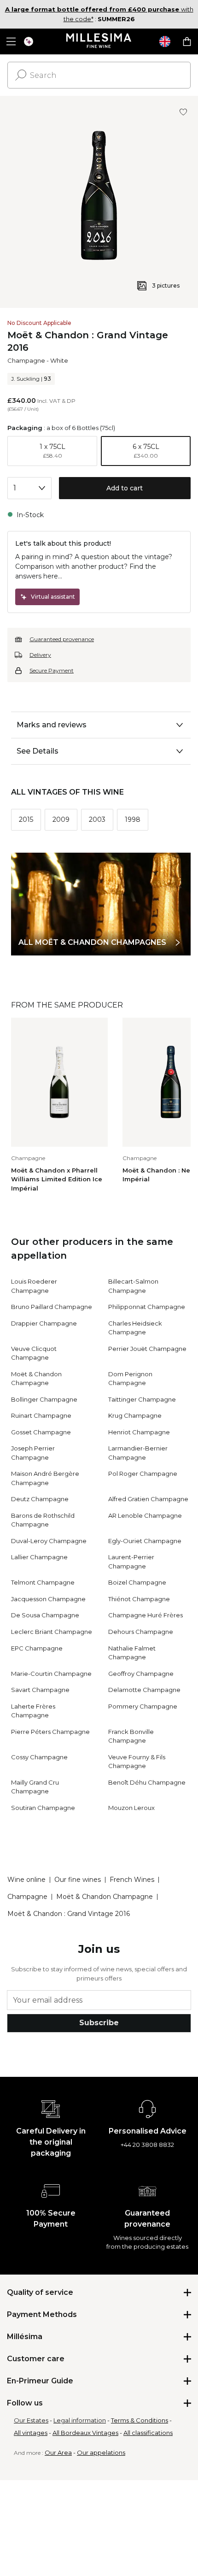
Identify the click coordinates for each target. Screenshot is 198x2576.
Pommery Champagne (143, 1706)
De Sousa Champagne (45, 1615)
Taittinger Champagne (142, 1399)
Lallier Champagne (39, 1557)
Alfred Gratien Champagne (148, 1499)
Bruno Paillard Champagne (52, 1307)
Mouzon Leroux (131, 1808)
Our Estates (31, 2420)
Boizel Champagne (137, 1582)
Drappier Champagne (44, 1323)
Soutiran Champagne (43, 1808)
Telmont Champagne (43, 1582)
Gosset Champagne (41, 1432)
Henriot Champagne (139, 1432)
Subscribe (99, 2023)
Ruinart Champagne (41, 1415)
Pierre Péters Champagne (50, 1732)
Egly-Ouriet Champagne (145, 1541)
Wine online (26, 1880)
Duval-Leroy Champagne (49, 1541)
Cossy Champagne (39, 1757)
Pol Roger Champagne (143, 1474)
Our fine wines (78, 1880)
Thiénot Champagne (139, 1599)
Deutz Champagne (40, 1499)
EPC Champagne (37, 1648)
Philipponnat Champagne (147, 1307)
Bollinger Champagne (44, 1399)
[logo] (99, 41)
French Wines (132, 1880)
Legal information (80, 2420)
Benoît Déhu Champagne (147, 1782)
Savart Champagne (40, 1690)
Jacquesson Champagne (48, 1599)
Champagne (26, 360)
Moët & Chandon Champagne (105, 1897)
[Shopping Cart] (187, 41)
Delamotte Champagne (144, 1690)
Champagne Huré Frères (146, 1615)
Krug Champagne (135, 1415)
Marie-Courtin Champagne (51, 1674)
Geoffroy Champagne (141, 1674)
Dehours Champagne (141, 1632)
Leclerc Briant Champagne (52, 1632)
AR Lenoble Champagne (145, 1515)
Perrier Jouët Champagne (147, 1349)
